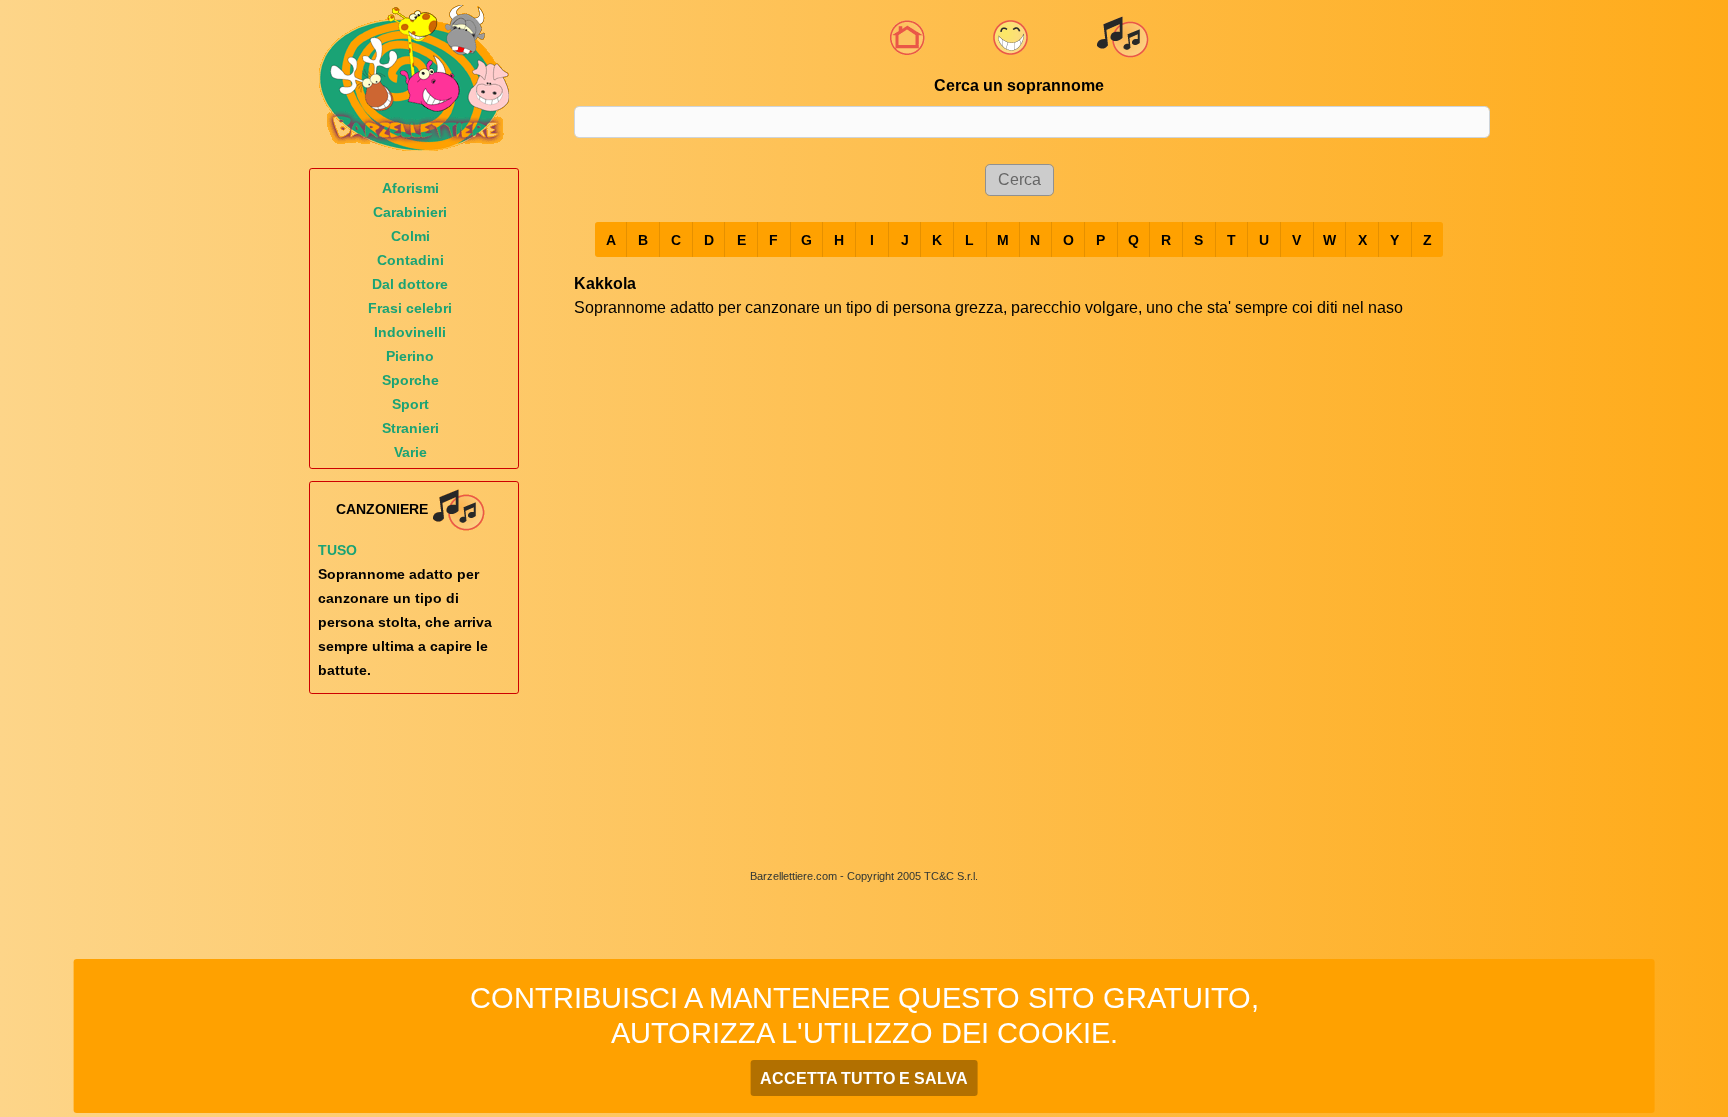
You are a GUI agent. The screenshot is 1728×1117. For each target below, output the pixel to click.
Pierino (410, 356)
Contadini (410, 260)
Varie (410, 452)
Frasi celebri (410, 308)
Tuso (337, 550)
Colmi (410, 236)
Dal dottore (410, 284)
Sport (410, 404)
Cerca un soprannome (1019, 85)
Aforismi (410, 188)
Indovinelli (410, 332)
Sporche (410, 380)
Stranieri (410, 428)
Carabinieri (410, 212)
